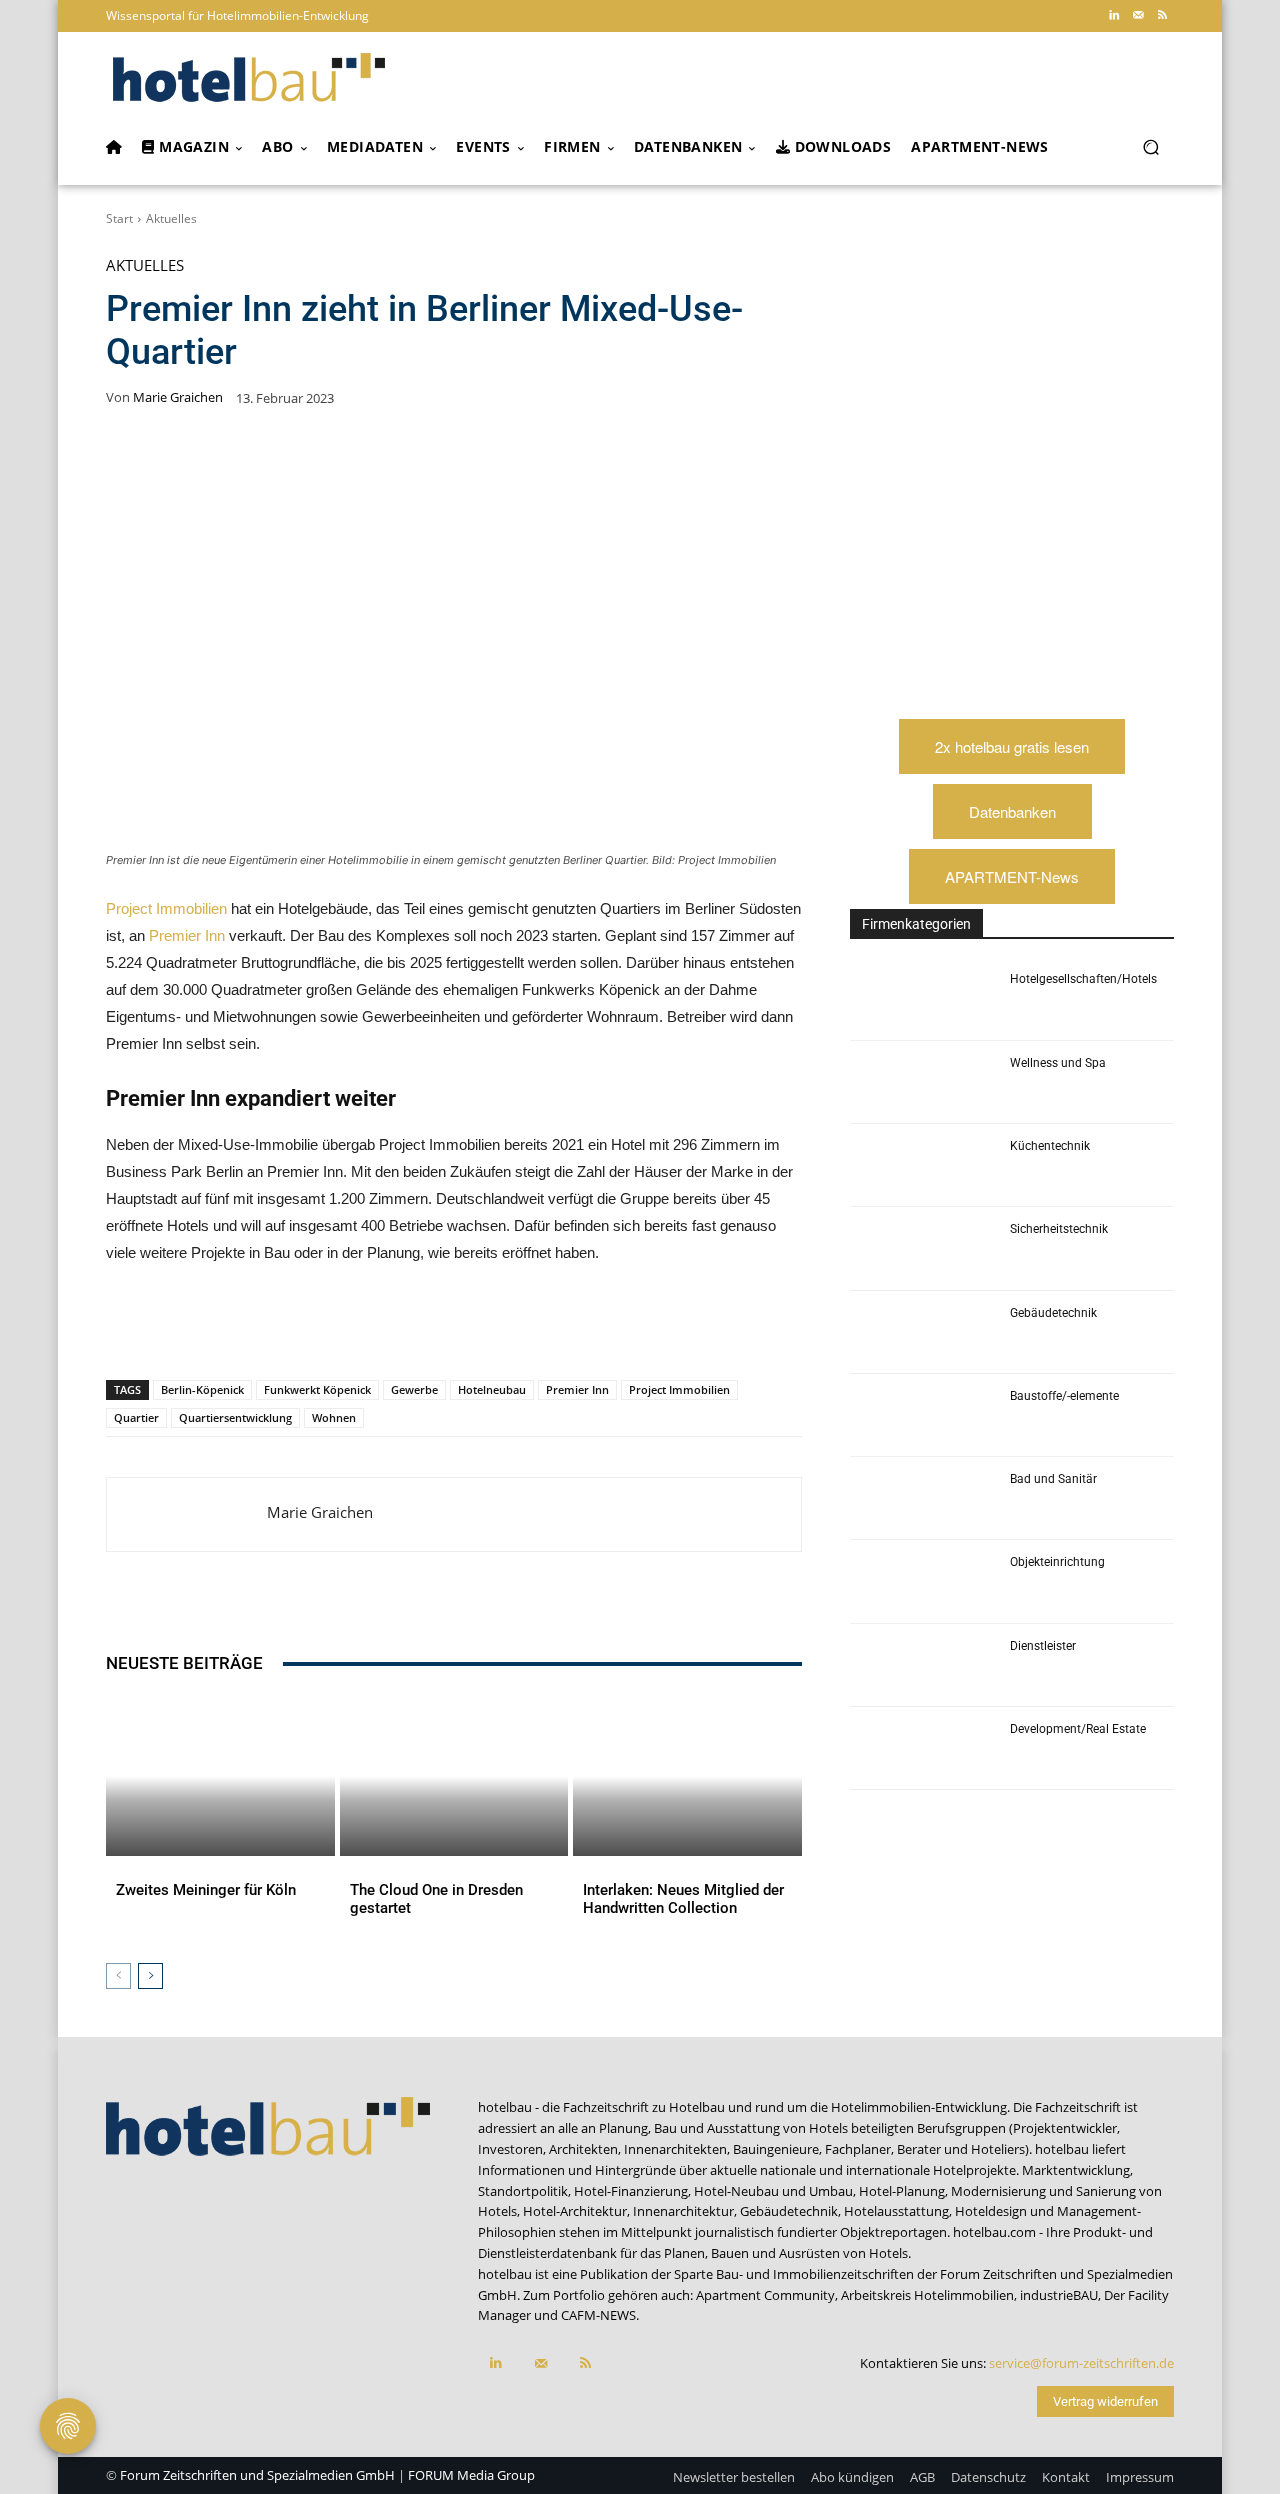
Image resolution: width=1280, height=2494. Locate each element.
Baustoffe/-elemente (1064, 1396)
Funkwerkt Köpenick (317, 1389)
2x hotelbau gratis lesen (1012, 746)
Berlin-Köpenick (202, 1389)
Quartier (136, 1417)
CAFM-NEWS (598, 2315)
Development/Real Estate (1078, 1729)
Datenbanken (1012, 811)
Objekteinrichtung (1057, 1562)
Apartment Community (765, 2295)
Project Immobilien (166, 908)
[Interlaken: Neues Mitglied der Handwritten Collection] (687, 1776)
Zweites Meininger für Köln (206, 1890)
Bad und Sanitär (1053, 1479)
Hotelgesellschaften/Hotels (1083, 979)
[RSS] (1162, 16)
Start (119, 218)
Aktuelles (171, 218)
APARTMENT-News (1012, 876)
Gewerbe (414, 1389)
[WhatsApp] (294, 1328)
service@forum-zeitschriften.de (1081, 2363)
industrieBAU (1059, 2295)
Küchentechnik (1050, 1146)
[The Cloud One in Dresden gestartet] (454, 1776)
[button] (1150, 147)
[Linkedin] (1114, 16)
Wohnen (334, 1417)
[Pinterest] (248, 1328)
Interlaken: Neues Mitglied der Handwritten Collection (683, 1899)
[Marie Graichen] (187, 1514)
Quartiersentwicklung (235, 1417)
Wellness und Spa (1058, 1063)
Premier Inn (187, 935)
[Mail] (1138, 16)
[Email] (432, 1328)
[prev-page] (118, 1976)
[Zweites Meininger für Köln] (220, 1776)
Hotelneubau (492, 1389)
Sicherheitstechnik (1059, 1229)
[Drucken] (478, 1328)
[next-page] (150, 1976)
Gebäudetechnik (1053, 1313)
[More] (525, 1328)
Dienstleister (1043, 1646)
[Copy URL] (386, 1328)
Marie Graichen (178, 397)
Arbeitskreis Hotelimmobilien (927, 2295)
